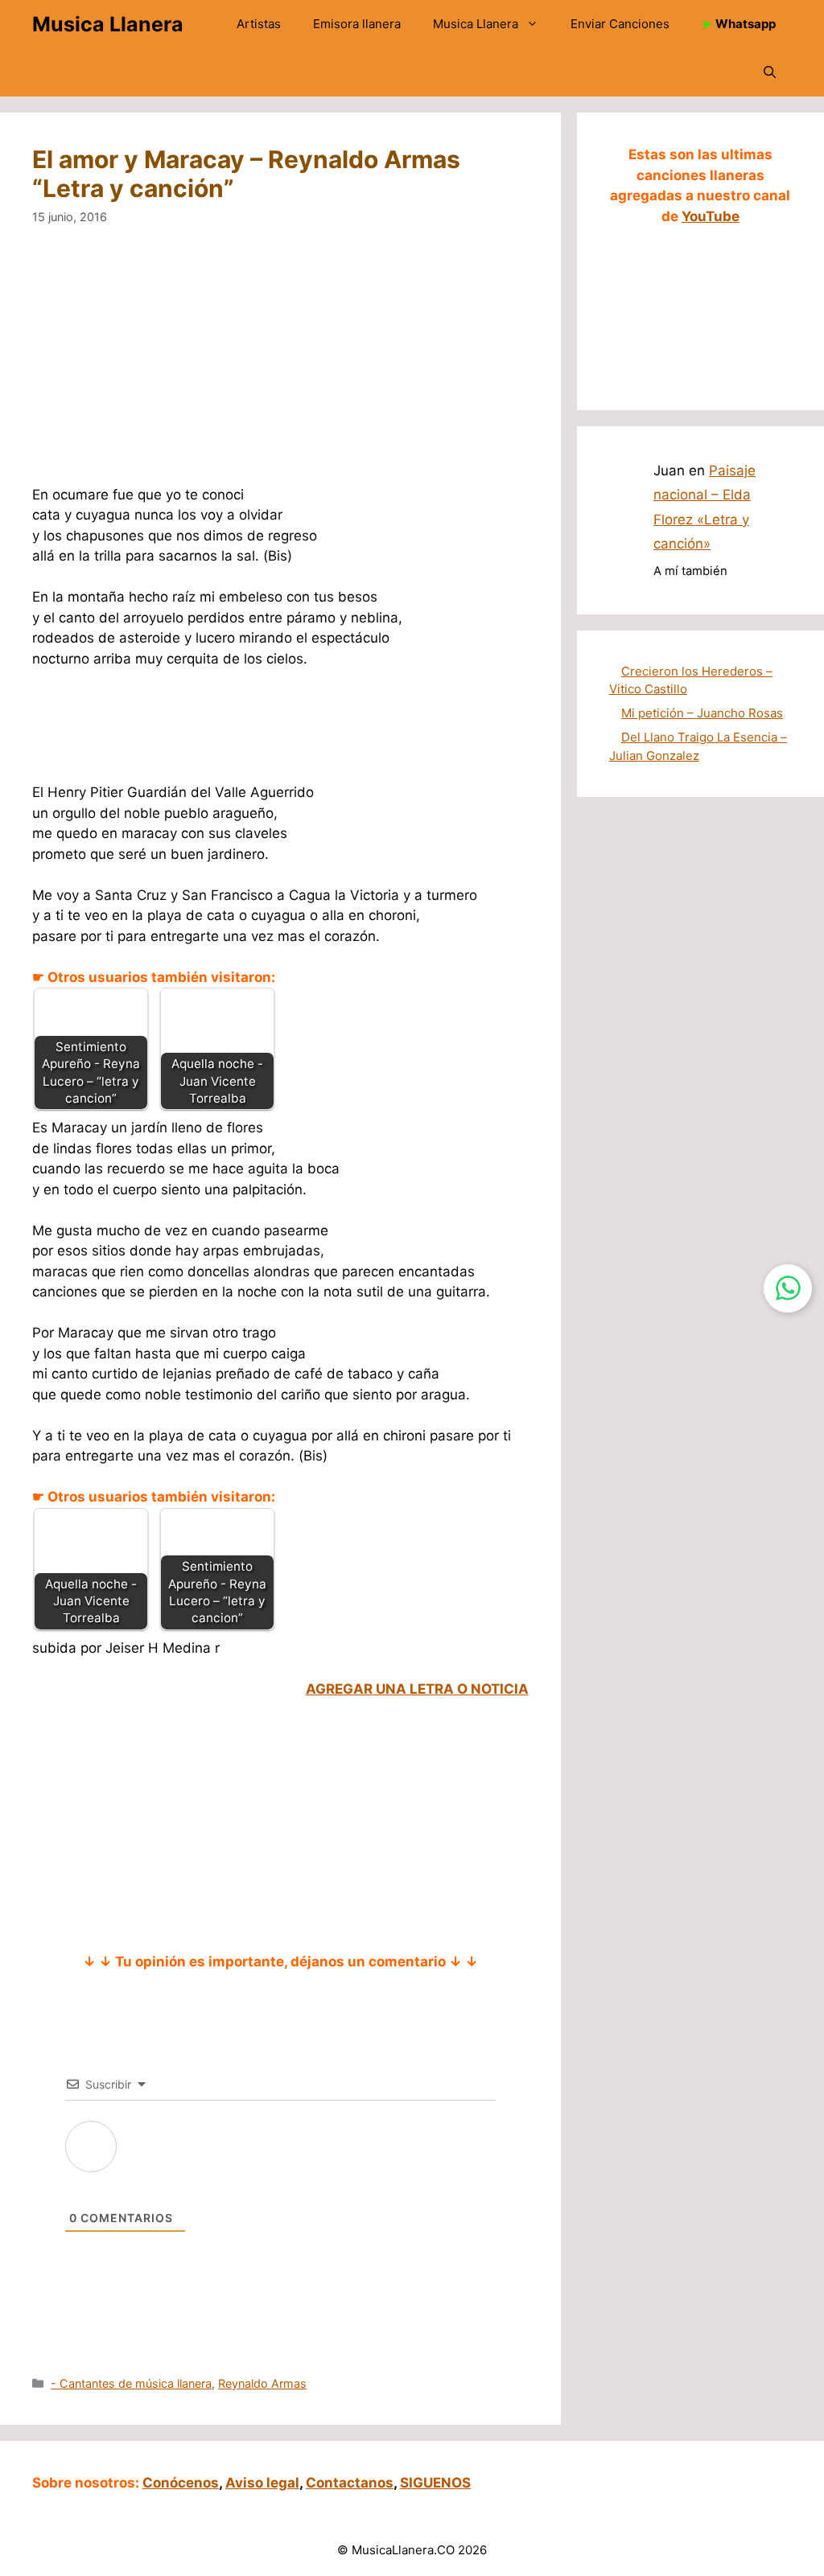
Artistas (259, 24)
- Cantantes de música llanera (131, 2383)
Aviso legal (262, 2483)
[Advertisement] (280, 366)
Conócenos (181, 2483)
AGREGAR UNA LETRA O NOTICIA (417, 1689)
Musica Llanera (108, 24)
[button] (770, 72)
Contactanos (350, 2483)
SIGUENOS (435, 2483)
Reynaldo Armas (262, 2383)
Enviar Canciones (620, 24)
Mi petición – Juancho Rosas (702, 713)
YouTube (711, 216)
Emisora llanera (357, 24)
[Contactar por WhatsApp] (788, 1288)
